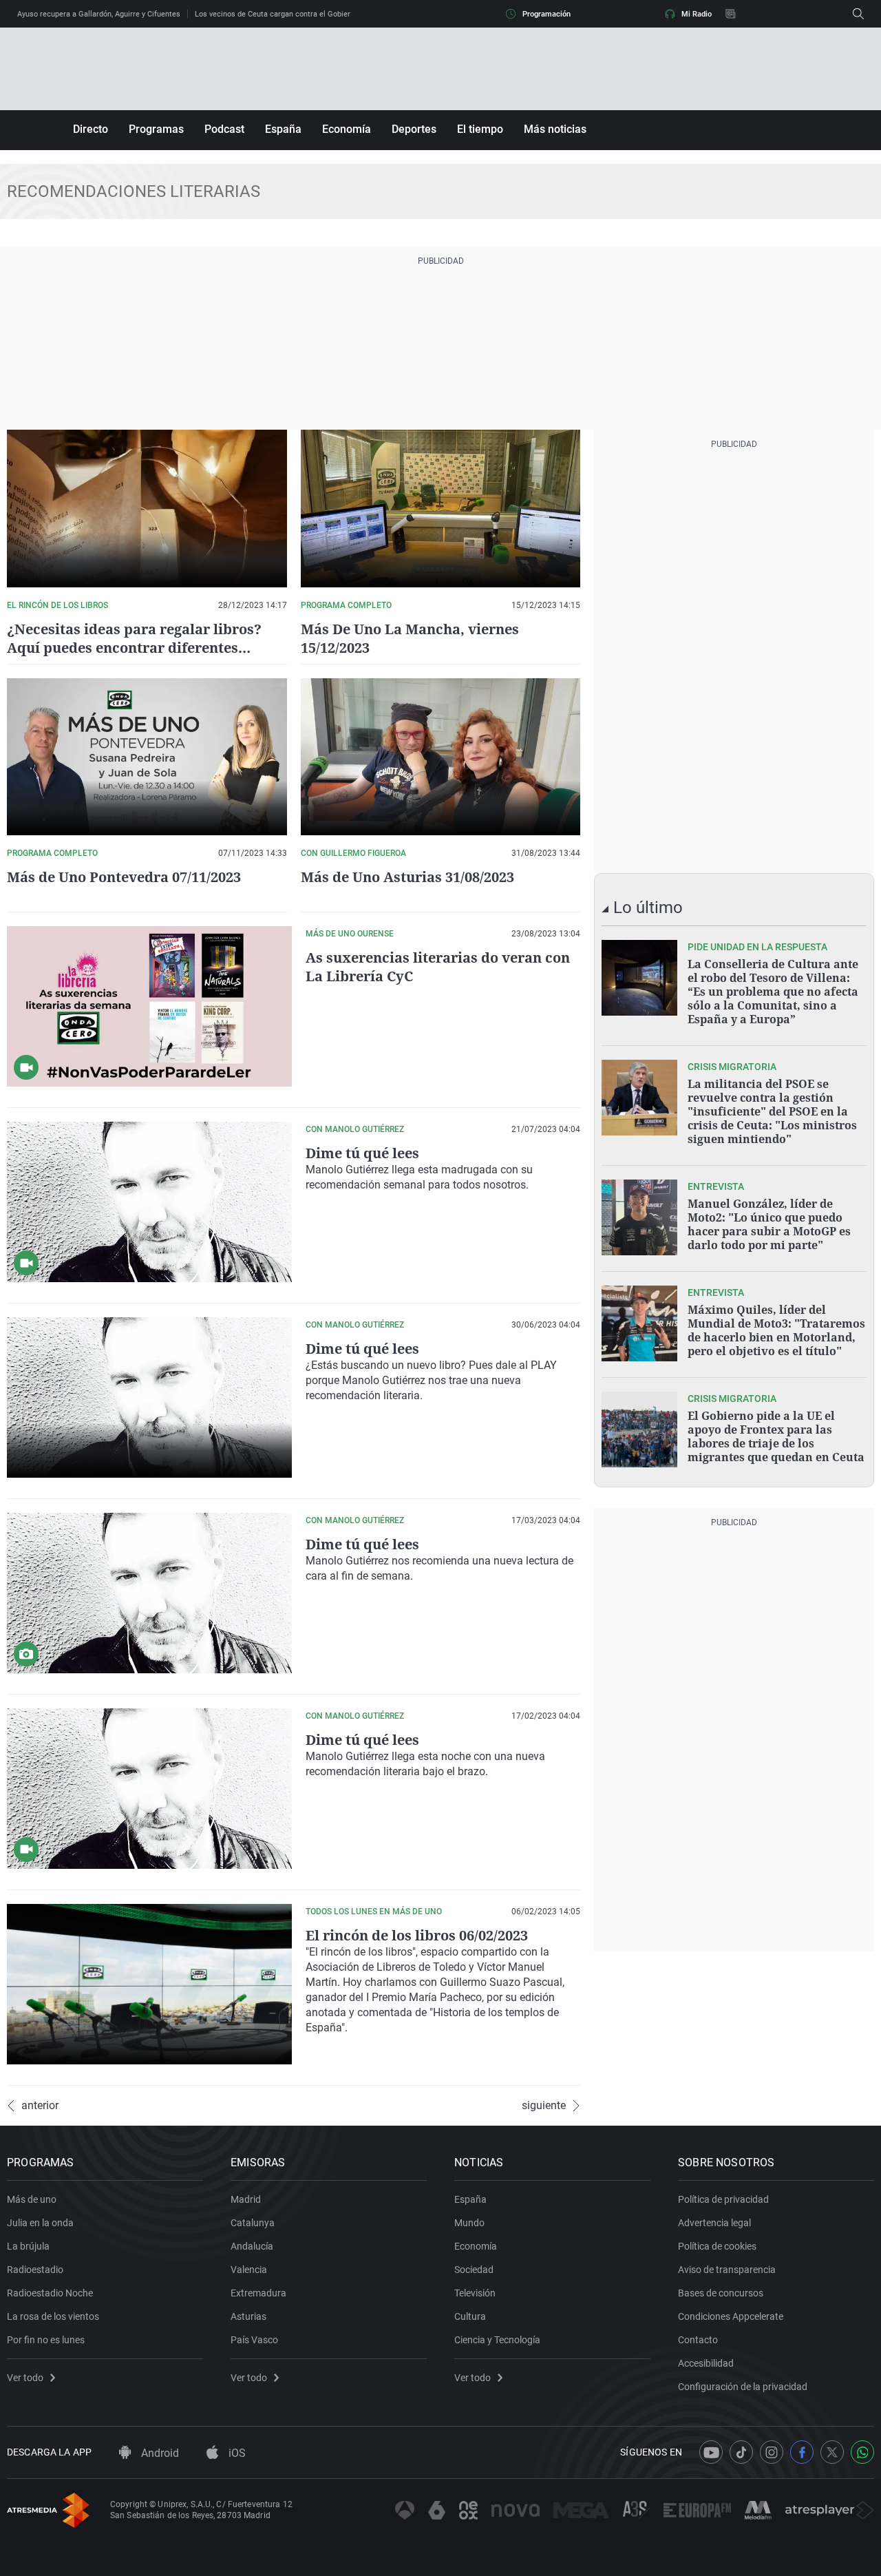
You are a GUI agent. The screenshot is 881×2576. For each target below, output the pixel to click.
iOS (236, 2453)
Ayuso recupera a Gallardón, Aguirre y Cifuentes (99, 14)
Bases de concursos (721, 2293)
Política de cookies (717, 2246)
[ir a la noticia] (639, 978)
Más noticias (555, 129)
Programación (546, 14)
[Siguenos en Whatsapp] (862, 2452)
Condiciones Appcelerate (731, 2316)
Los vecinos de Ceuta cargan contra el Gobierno (277, 14)
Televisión (475, 2293)
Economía (347, 129)
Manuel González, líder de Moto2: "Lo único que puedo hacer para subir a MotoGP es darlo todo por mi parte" (769, 1224)
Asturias (248, 2316)
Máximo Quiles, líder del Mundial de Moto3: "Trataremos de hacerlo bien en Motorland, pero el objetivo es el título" (776, 1330)
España (283, 129)
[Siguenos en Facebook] (802, 2452)
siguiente (544, 2106)
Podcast (224, 129)
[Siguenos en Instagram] (772, 2452)
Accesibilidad (706, 2363)
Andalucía (252, 2246)
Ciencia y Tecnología (497, 2340)
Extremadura (258, 2293)
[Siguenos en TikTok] (741, 2452)
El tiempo (480, 129)
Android (159, 2453)
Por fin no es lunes (46, 2340)
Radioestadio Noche (50, 2293)
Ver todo (25, 2378)
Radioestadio (35, 2270)
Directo (91, 129)
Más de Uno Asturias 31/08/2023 (407, 877)
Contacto (698, 2340)
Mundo (469, 2223)
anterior (40, 2106)
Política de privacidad (723, 2199)
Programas (156, 129)
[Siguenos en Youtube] (711, 2452)
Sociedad (474, 2270)
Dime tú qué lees (362, 1153)
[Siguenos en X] (832, 2452)
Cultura (470, 2316)
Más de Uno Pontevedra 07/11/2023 (124, 877)
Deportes (414, 129)
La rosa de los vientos (53, 2316)
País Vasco (254, 2340)
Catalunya (253, 2223)
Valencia (249, 2270)
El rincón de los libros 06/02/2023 (417, 1935)
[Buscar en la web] (858, 14)
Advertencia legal (714, 2223)
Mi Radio (697, 14)
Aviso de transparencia (727, 2270)
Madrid (246, 2199)
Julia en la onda (40, 2223)
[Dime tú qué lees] (149, 1202)
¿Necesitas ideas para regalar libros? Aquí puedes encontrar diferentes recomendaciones (134, 648)
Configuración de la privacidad (743, 2387)
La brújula (28, 2246)
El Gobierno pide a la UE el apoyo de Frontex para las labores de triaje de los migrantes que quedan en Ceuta (776, 1436)
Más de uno (32, 2199)
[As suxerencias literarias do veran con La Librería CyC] (149, 1006)
